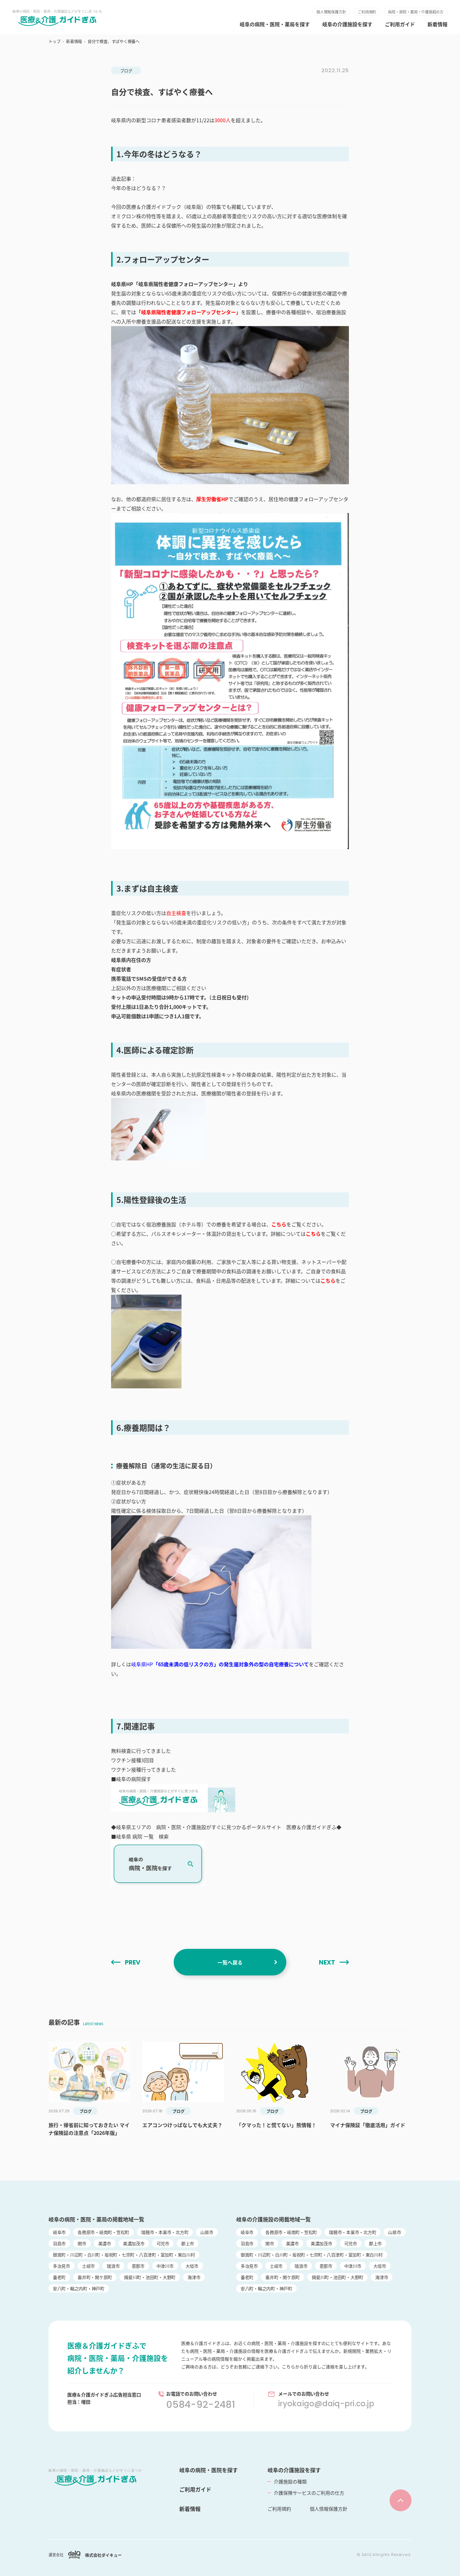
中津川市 (165, 2266)
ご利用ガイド (400, 24)
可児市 (163, 2243)
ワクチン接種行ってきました (143, 1769)
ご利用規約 (367, 12)
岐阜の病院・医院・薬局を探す (275, 24)
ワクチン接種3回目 (133, 1760)
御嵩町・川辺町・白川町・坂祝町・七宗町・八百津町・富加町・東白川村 (124, 2255)
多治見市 (61, 2266)
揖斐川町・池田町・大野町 (150, 2277)
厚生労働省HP (212, 499)
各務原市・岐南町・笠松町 (103, 2232)
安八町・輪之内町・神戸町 (79, 2288)
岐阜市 (59, 2232)
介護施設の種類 (290, 2481)
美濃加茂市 (134, 2243)
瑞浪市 (113, 2266)
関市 (82, 2243)
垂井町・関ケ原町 (95, 2277)
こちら (279, 1224)
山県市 (207, 2232)
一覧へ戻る (230, 1962)
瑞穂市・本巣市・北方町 (165, 2232)
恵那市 (138, 2266)
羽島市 (59, 2243)
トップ (54, 41)
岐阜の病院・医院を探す (209, 2470)
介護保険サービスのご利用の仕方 (309, 2493)
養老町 (59, 2277)
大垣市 (192, 2266)
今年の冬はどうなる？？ (139, 188)
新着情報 (437, 24)
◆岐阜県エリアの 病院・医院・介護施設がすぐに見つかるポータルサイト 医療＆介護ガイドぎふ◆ (226, 1827)
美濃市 (105, 2243)
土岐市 (88, 2266)
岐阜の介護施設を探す (347, 24)
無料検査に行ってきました (141, 1751)
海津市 (194, 2277)
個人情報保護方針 (331, 12)
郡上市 (188, 2243)
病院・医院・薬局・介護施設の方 (416, 12)
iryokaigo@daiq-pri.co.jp (326, 2404)
